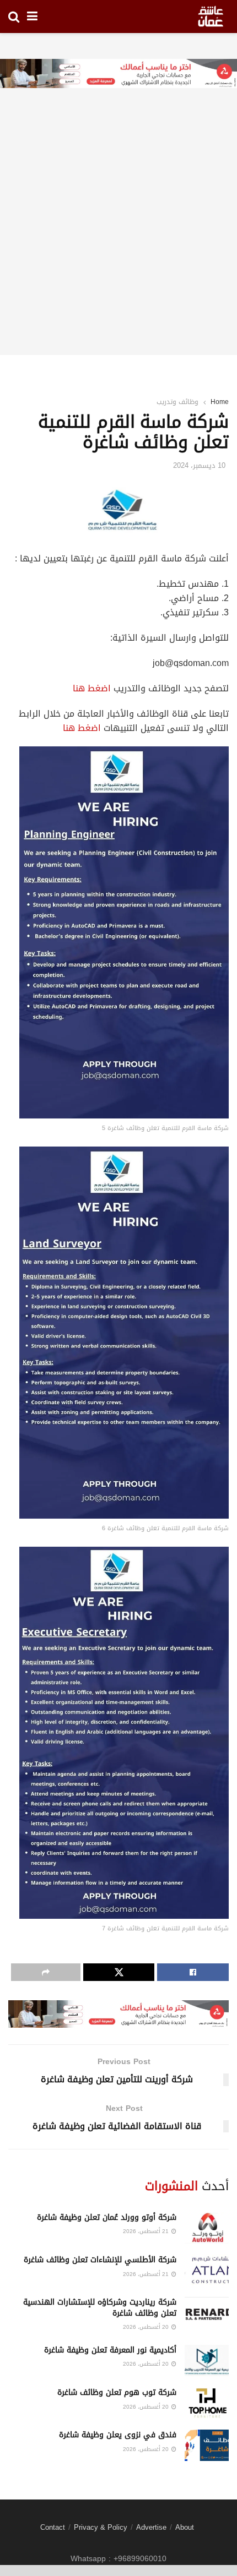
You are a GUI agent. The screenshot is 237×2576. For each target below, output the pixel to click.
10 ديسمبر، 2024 (199, 465)
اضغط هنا (92, 688)
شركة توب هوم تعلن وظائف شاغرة (117, 2392)
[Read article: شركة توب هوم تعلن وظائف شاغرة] (207, 2403)
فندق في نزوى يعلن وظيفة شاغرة (118, 2435)
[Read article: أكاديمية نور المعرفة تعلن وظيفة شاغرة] (207, 2361)
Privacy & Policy (101, 2527)
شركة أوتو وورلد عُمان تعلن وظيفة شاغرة (107, 2217)
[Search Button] (14, 17)
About (185, 2527)
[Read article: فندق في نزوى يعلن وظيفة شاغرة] (207, 2445)
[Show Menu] (32, 17)
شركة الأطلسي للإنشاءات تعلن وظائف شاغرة (100, 2260)
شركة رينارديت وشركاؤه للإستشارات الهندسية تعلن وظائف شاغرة (100, 2308)
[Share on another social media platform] (46, 1972)
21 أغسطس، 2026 (147, 2231)
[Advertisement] (118, 237)
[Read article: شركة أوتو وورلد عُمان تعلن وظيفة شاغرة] (207, 2228)
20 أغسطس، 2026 (147, 2327)
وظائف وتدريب (177, 402)
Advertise (151, 2527)
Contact (53, 2527)
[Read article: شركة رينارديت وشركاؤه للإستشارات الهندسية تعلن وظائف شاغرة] (207, 2313)
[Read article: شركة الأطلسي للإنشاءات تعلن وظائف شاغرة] (207, 2270)
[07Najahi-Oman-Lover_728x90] (118, 75)
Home (220, 402)
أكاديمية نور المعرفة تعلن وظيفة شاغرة (110, 2350)
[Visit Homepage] (211, 17)
